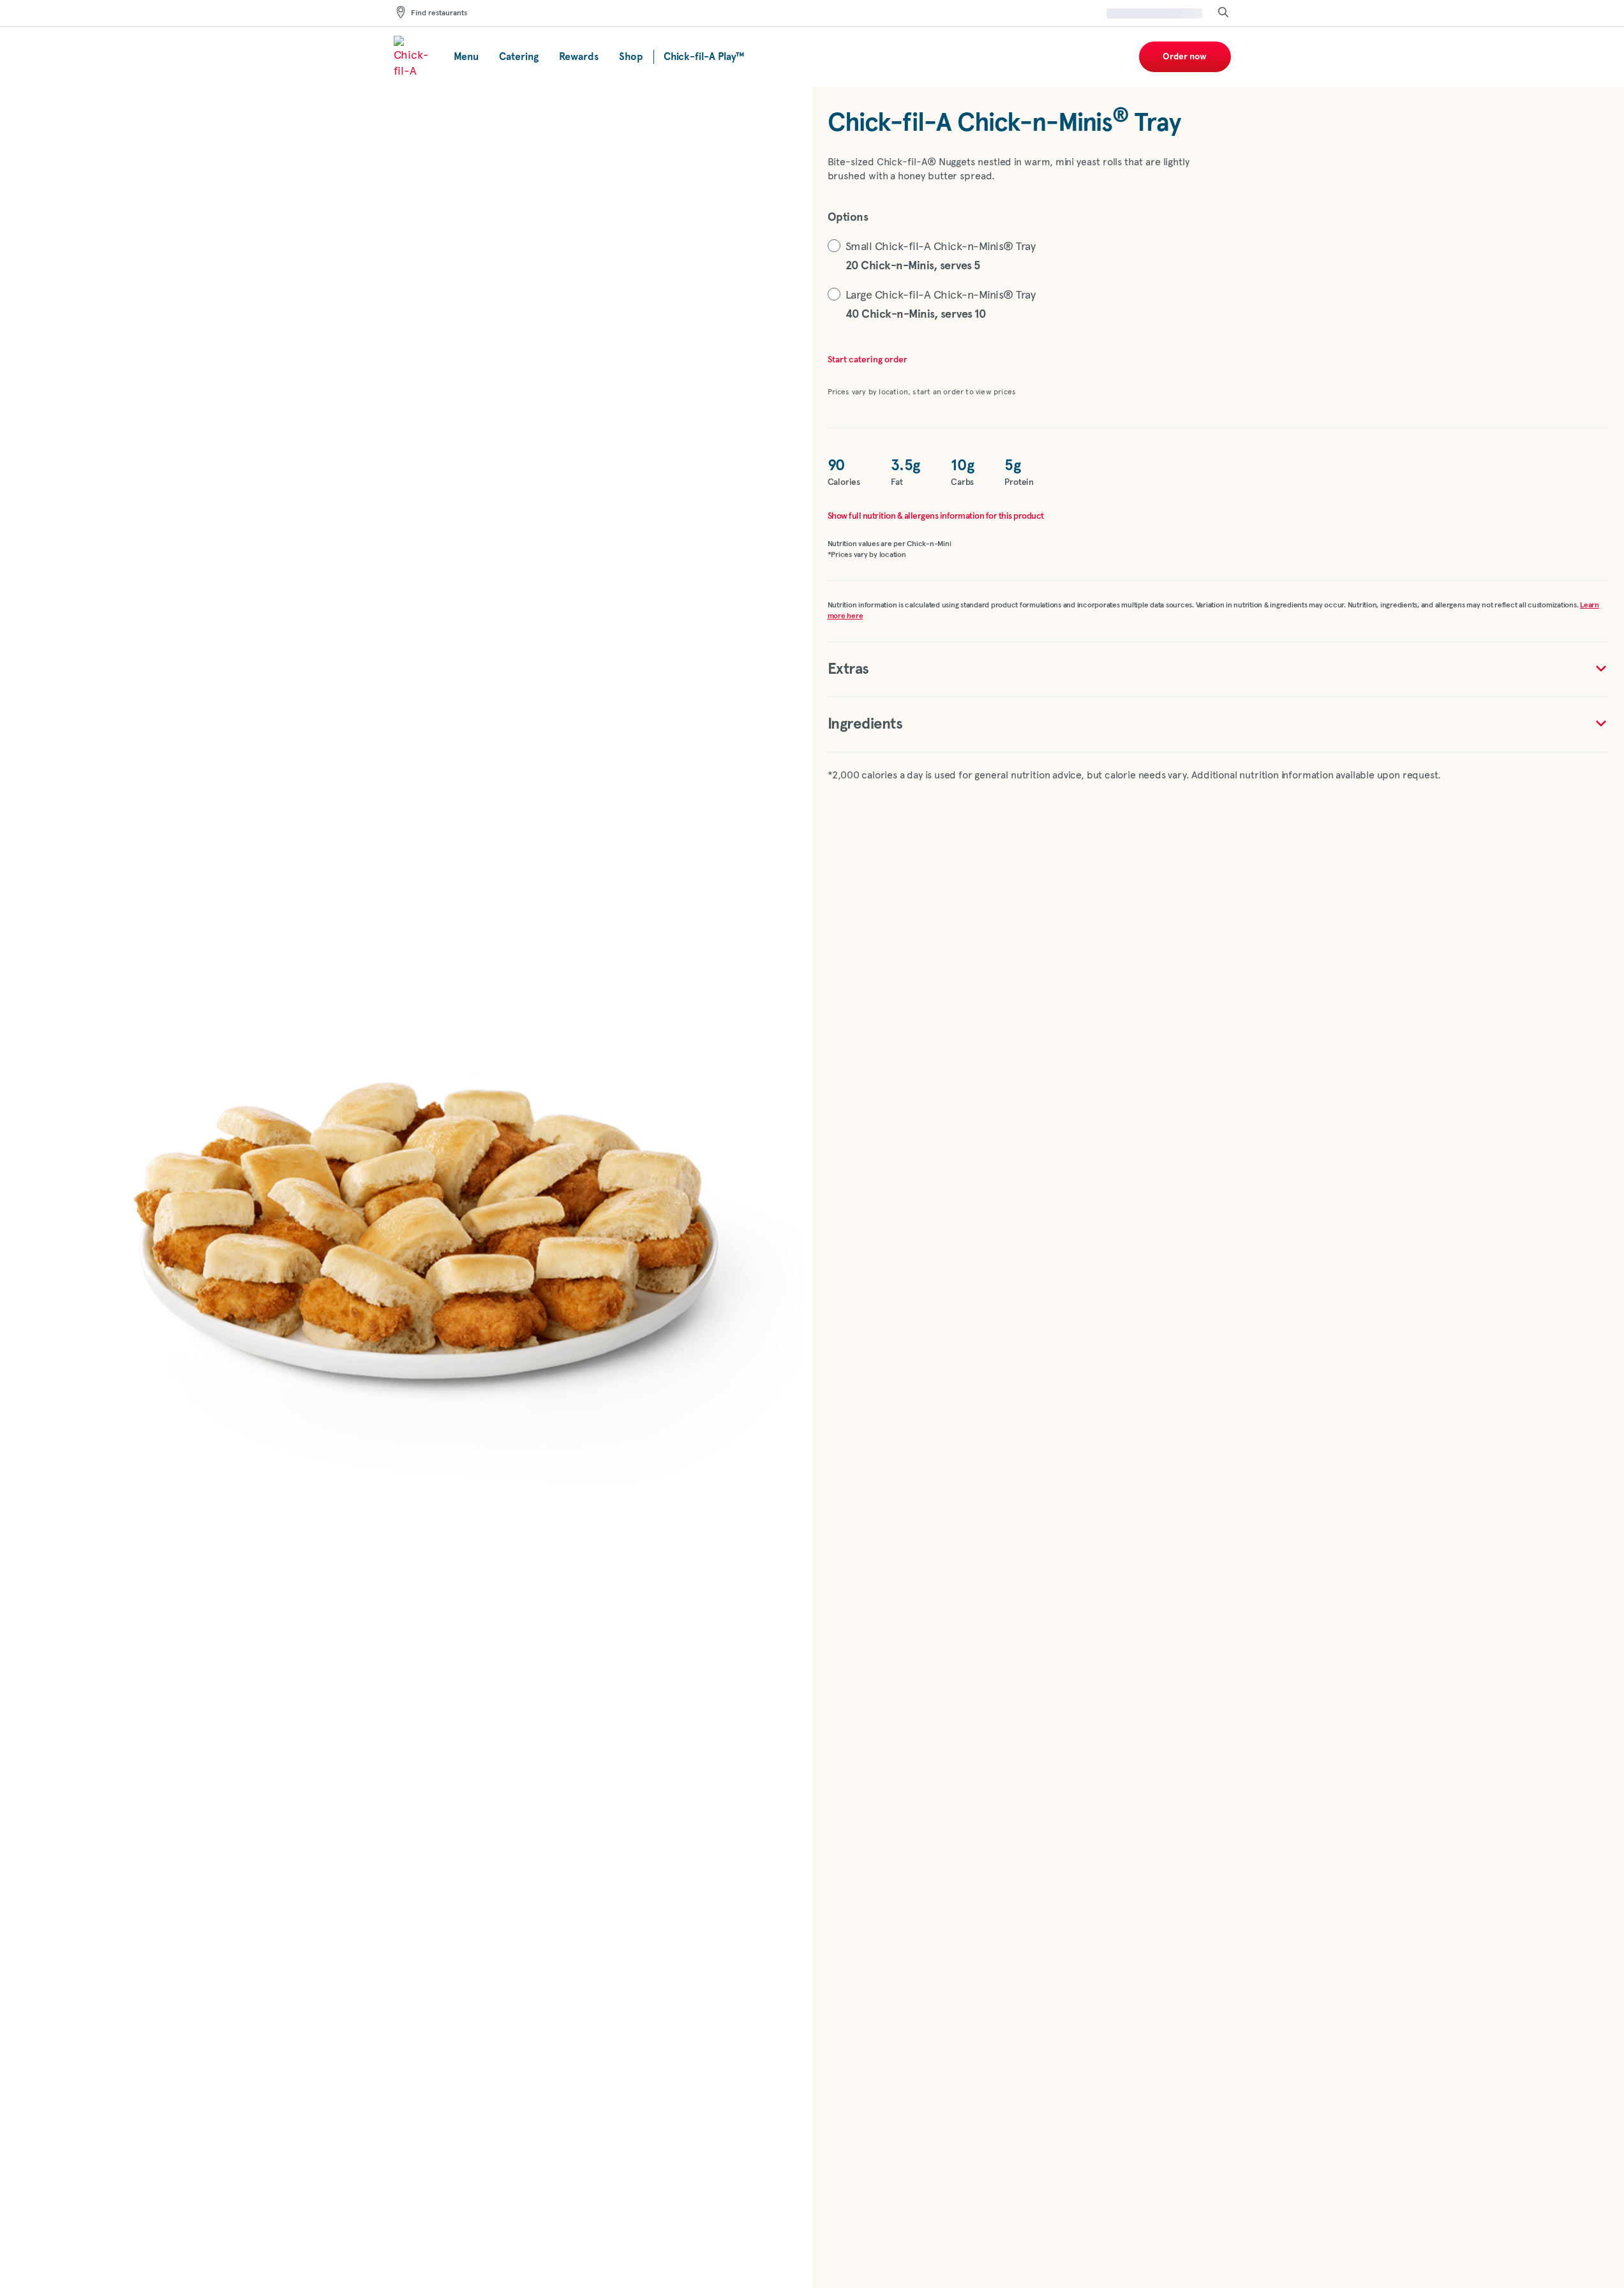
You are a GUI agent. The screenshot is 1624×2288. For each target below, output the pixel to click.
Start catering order (868, 360)
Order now (1185, 57)
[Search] (1223, 13)
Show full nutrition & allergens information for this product (936, 516)
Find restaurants (439, 13)
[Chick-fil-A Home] (413, 57)
